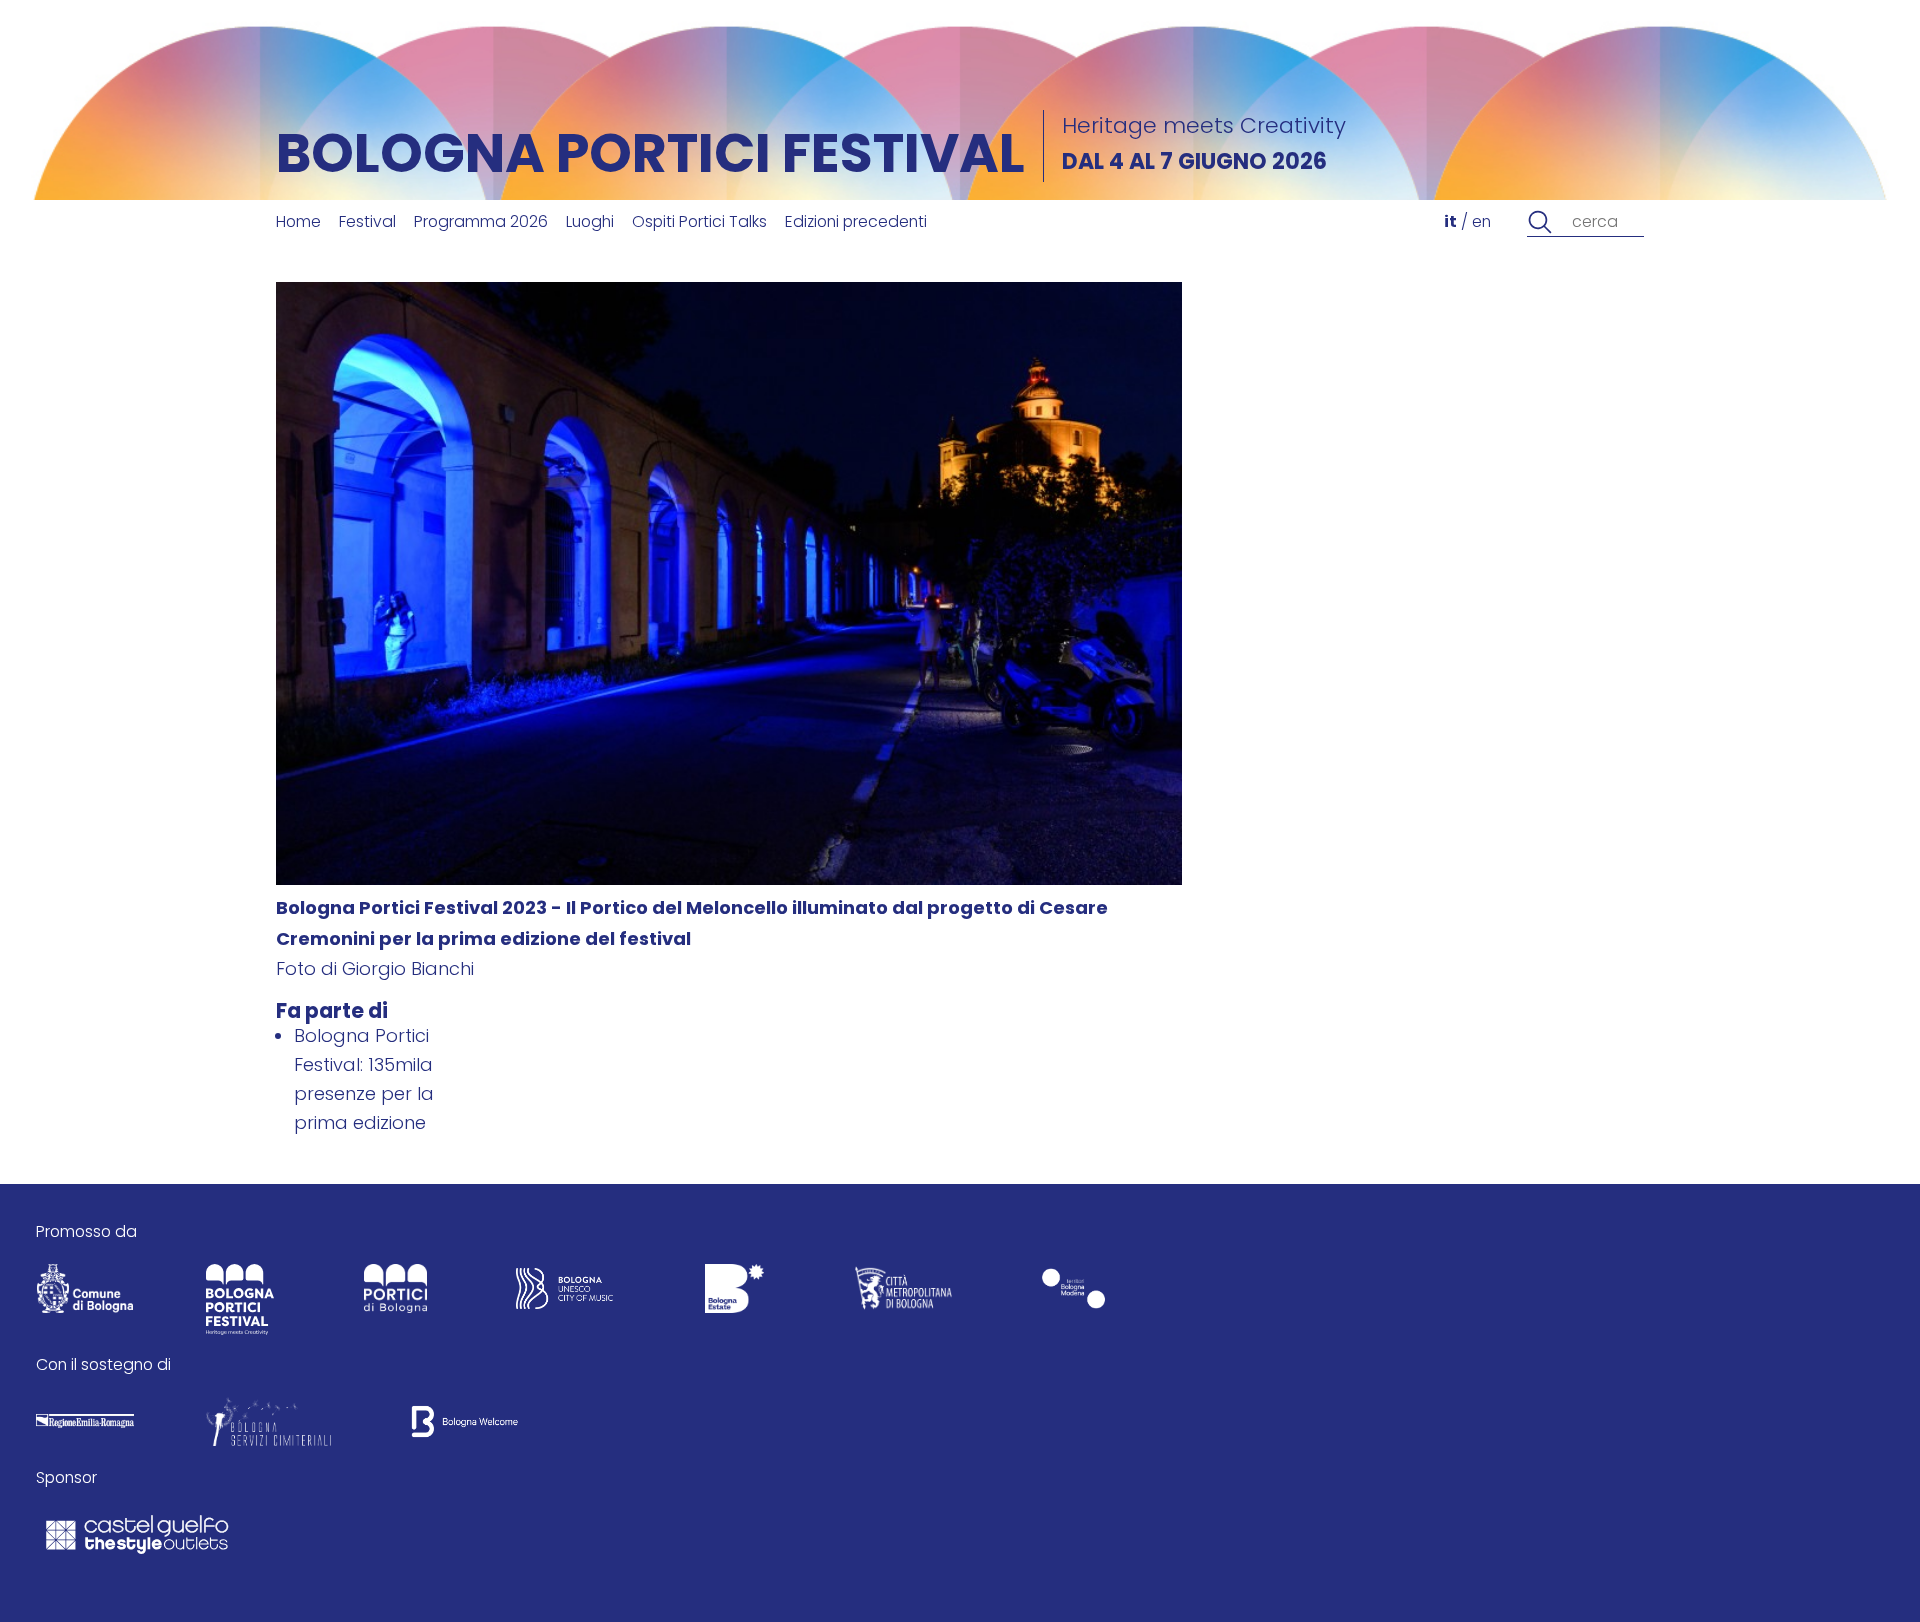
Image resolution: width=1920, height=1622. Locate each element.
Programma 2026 (481, 223)
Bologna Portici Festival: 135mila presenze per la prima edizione (364, 1081)
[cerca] (1540, 222)
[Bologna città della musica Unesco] (565, 1293)
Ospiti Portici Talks (699, 223)
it (1450, 223)
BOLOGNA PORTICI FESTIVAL (650, 159)
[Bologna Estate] (734, 1293)
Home (298, 223)
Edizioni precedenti (856, 223)
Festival (367, 223)
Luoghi (590, 223)
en (1481, 223)
